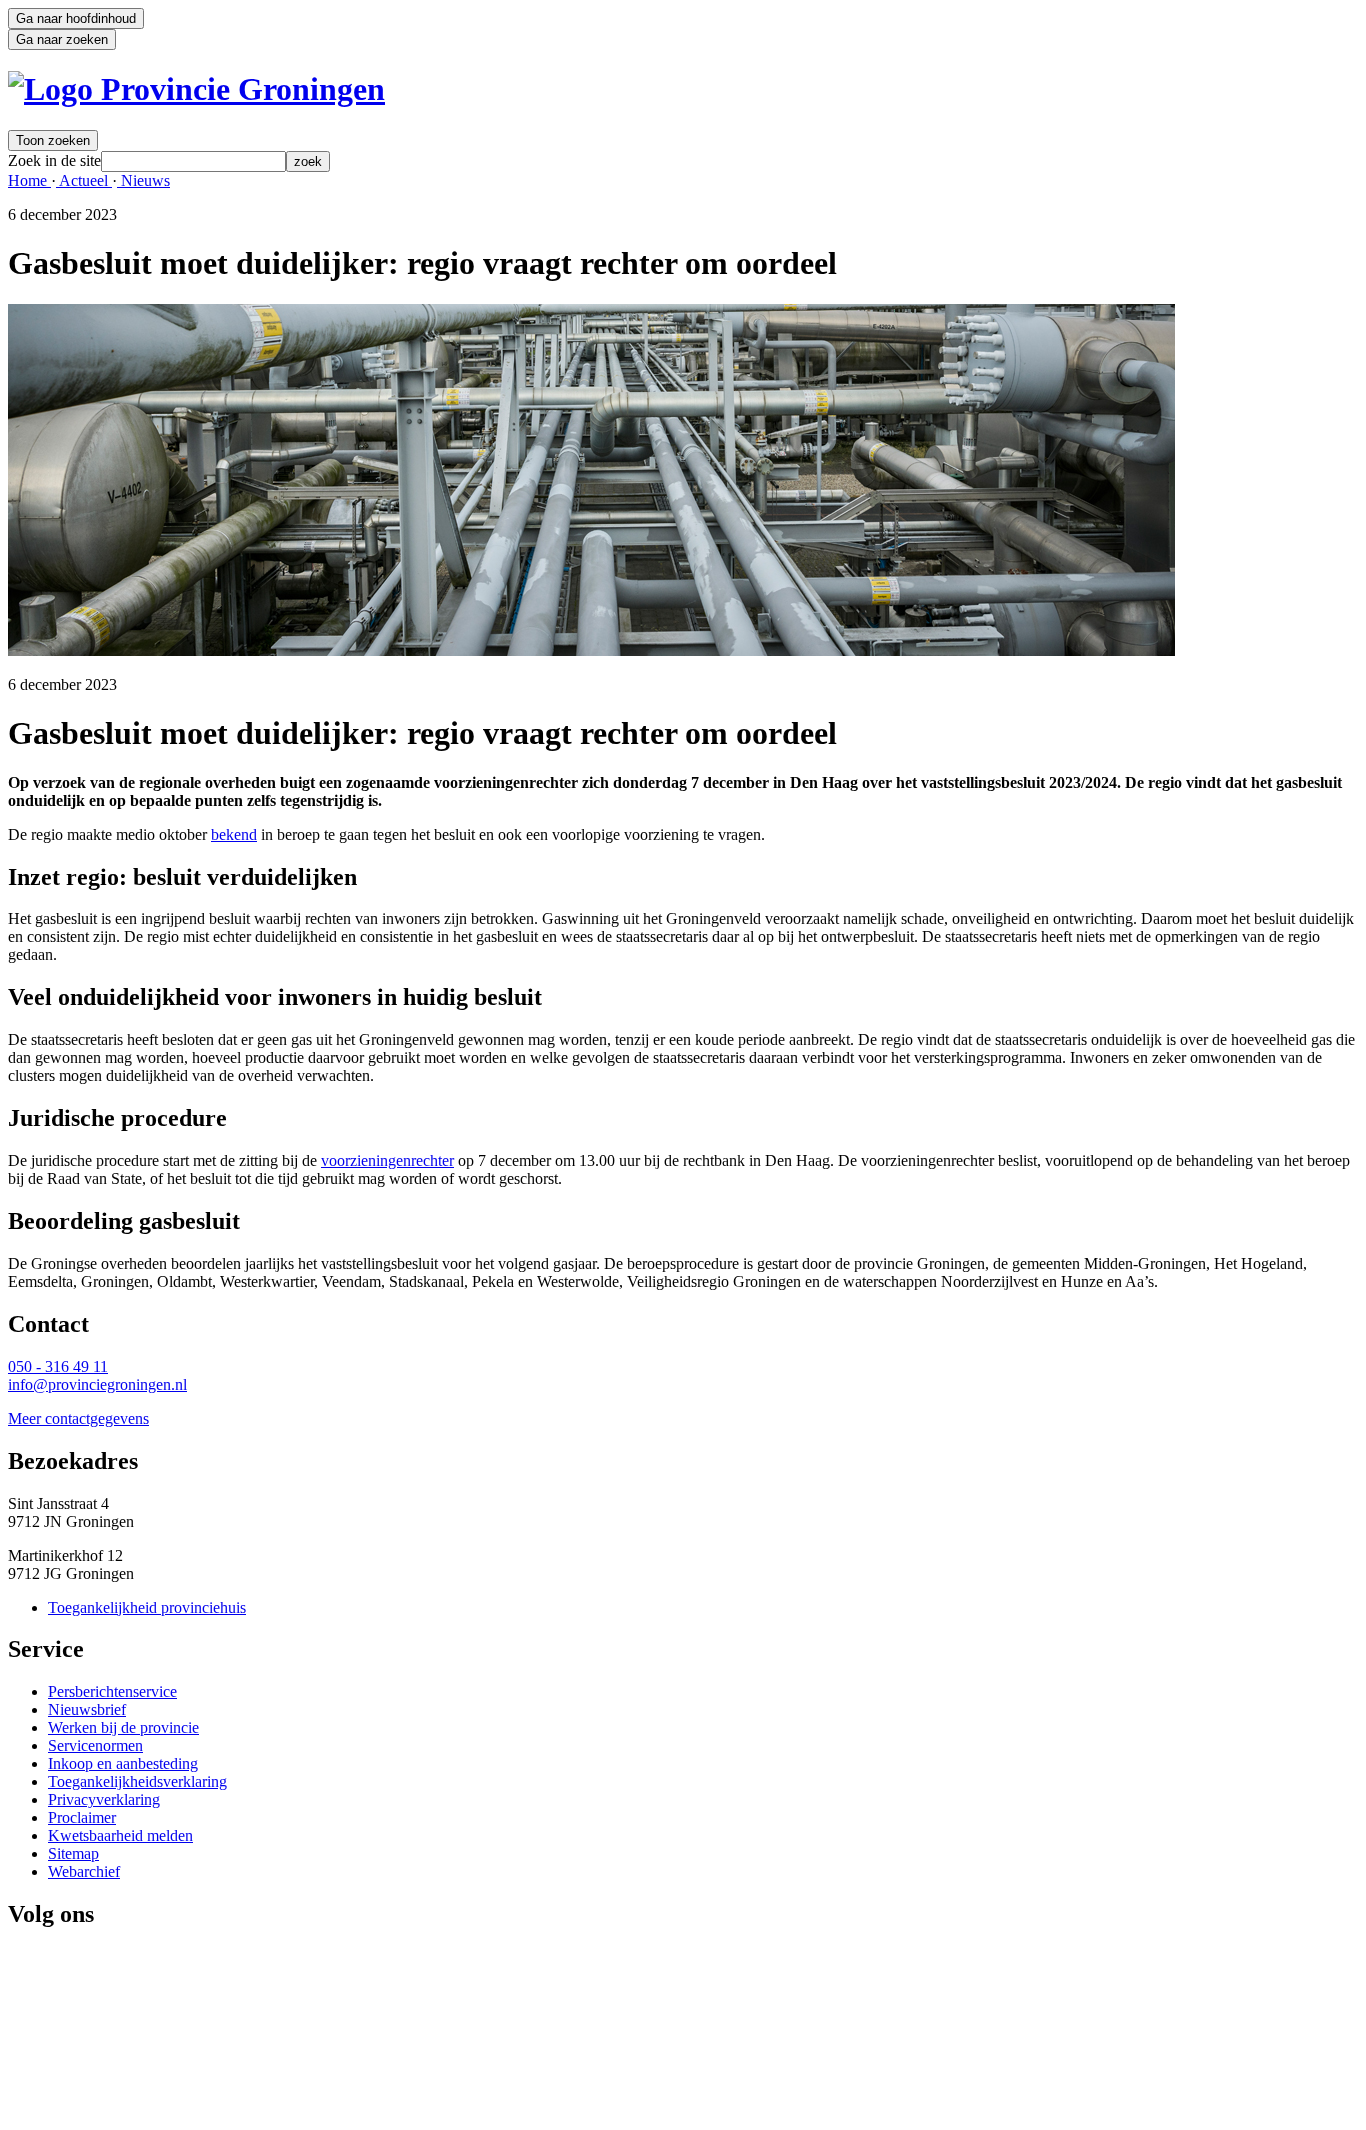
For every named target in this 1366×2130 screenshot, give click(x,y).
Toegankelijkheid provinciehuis (147, 1607)
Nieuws (143, 180)
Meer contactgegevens (78, 1418)
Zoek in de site (54, 160)
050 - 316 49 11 (58, 1366)
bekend (234, 834)
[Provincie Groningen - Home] (196, 89)
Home (29, 180)
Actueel (84, 180)
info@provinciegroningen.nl (97, 1384)
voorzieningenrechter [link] (387, 1160)
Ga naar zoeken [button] (62, 39)
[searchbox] (193, 161)
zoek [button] (308, 161)
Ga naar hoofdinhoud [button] (76, 18)
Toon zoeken (53, 140)
